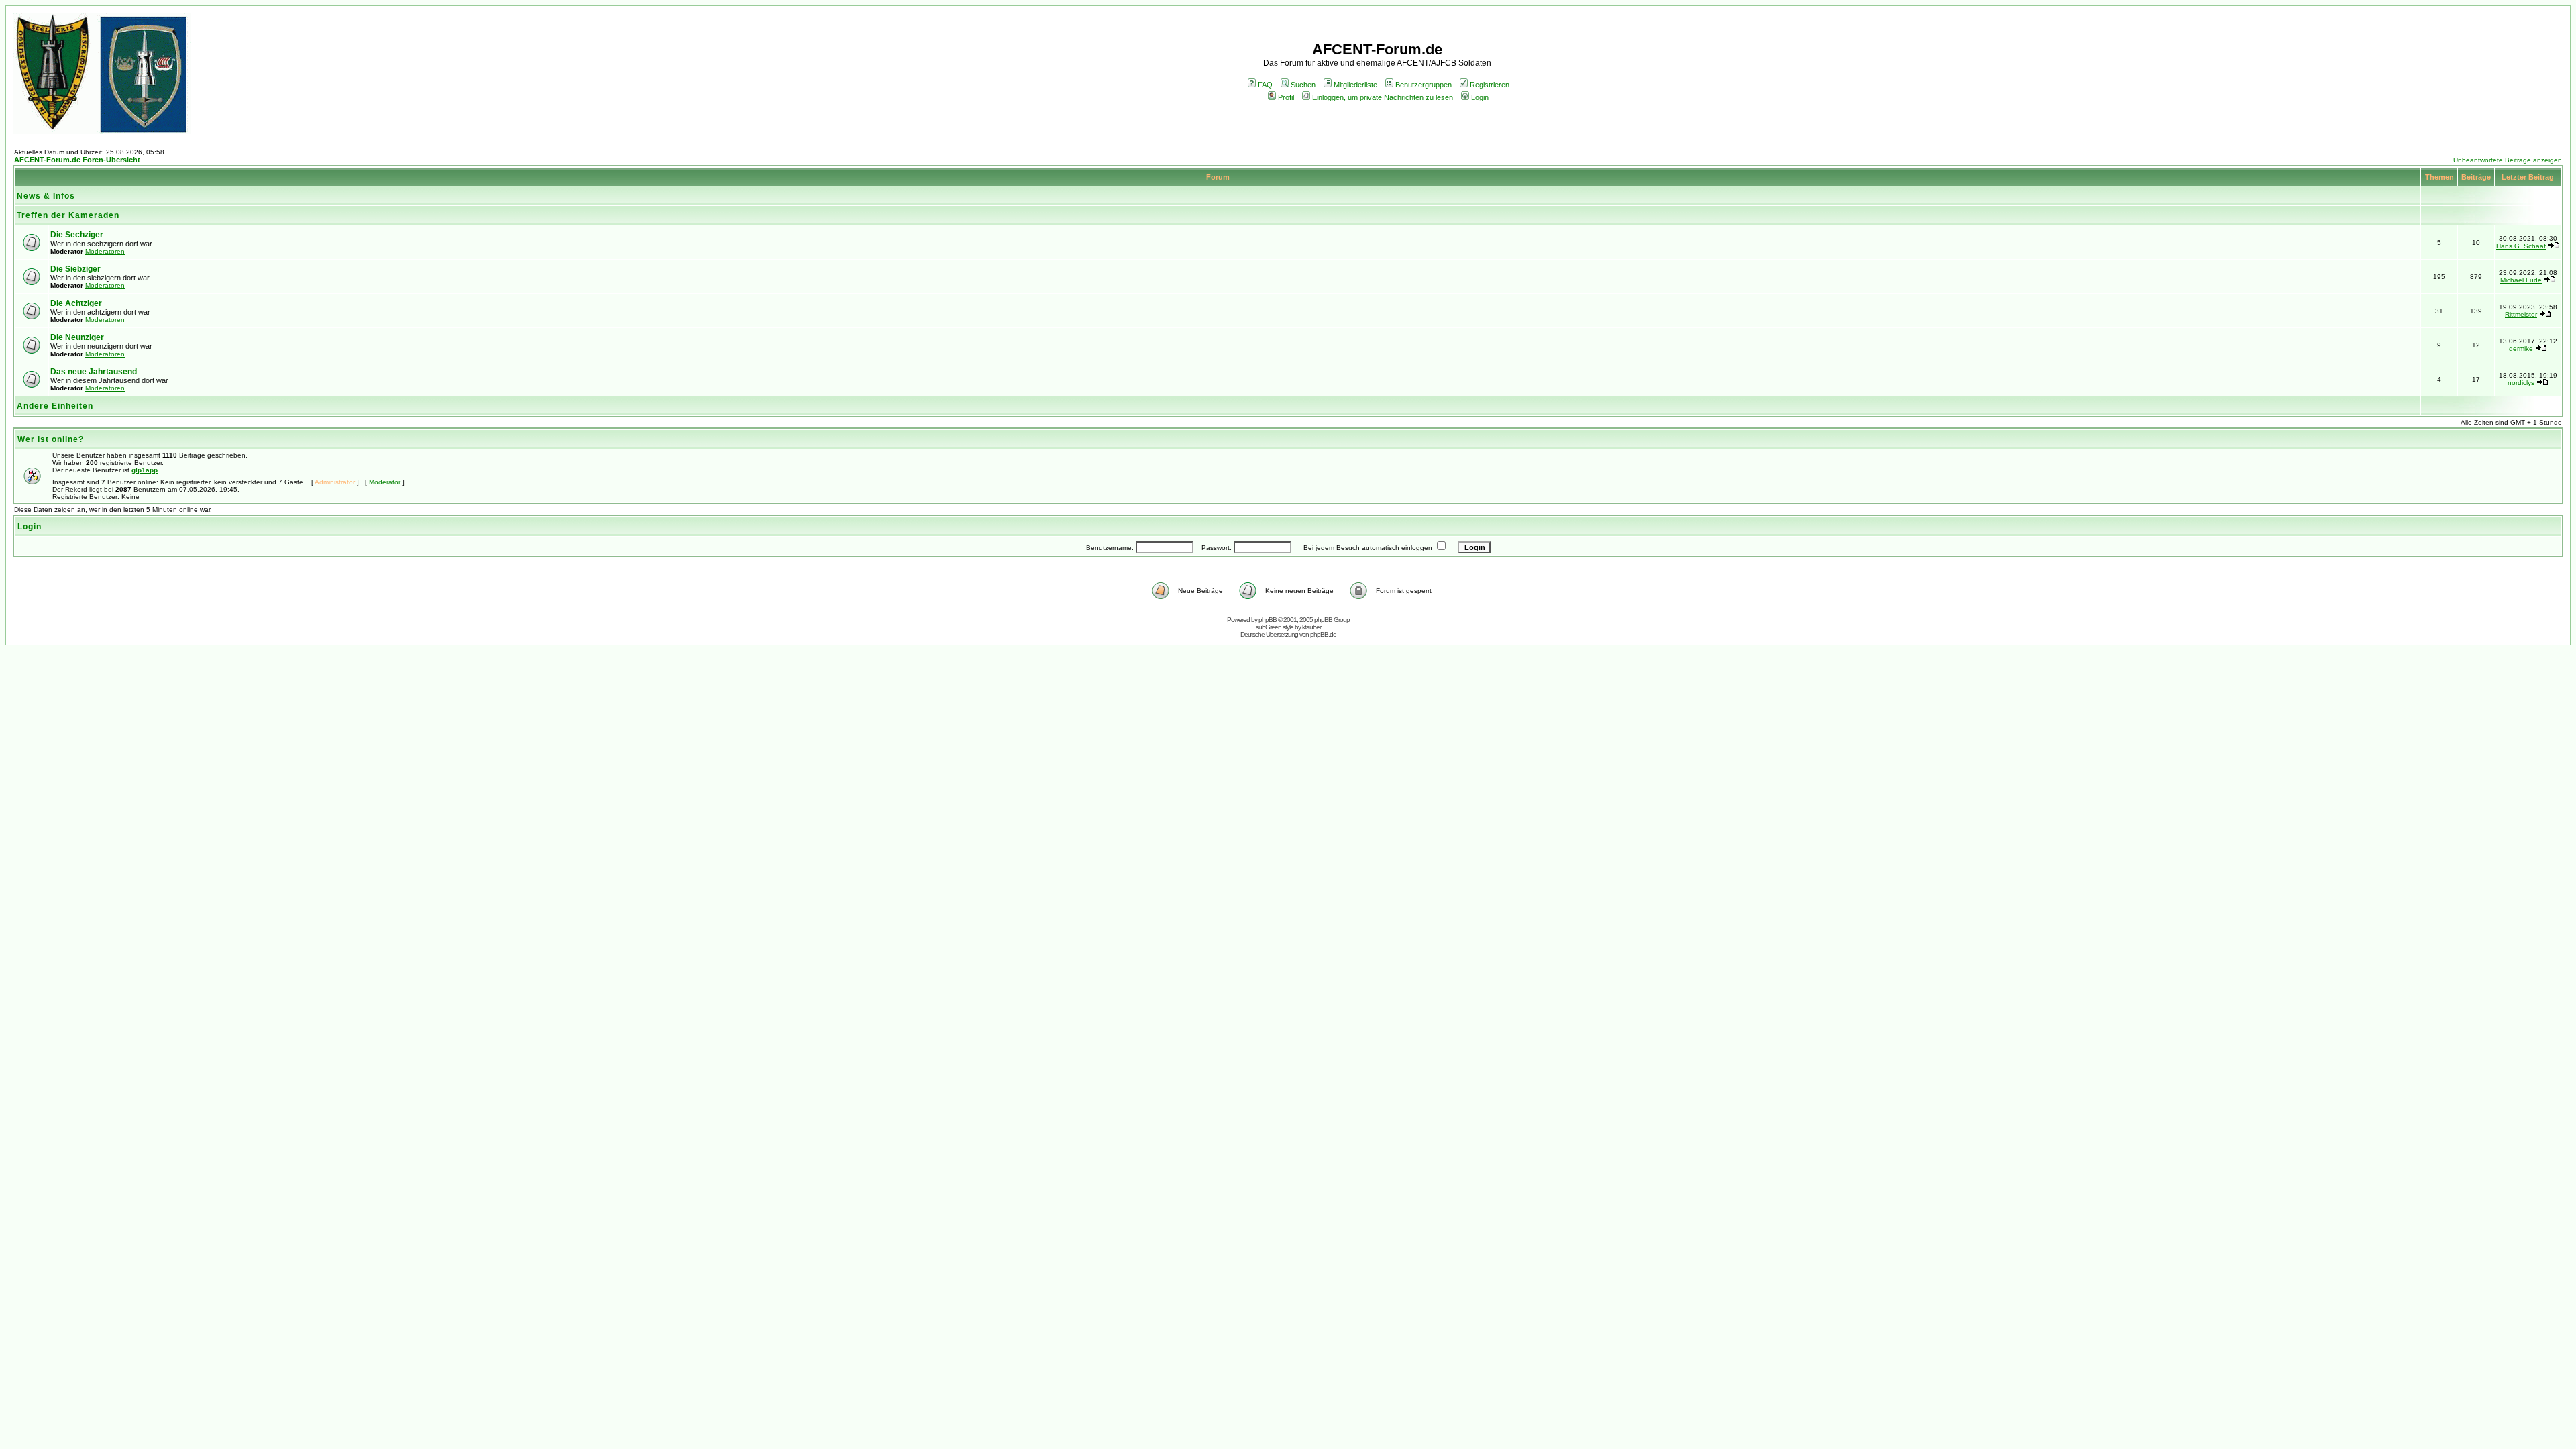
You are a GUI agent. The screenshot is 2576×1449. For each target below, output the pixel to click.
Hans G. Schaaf (2521, 246)
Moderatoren (105, 251)
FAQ (1265, 85)
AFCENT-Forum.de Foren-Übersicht (77, 160)
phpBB (1268, 620)
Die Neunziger (77, 337)
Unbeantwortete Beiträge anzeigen (2508, 160)
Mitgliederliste (1355, 85)
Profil (1286, 97)
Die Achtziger (76, 303)
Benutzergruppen (1424, 85)
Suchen (1303, 85)
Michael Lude (2521, 280)
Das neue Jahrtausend (94, 372)
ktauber (1311, 627)
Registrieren (1490, 85)
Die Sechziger (77, 235)
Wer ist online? (51, 439)
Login (1480, 97)
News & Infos (46, 196)
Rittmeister (2521, 314)
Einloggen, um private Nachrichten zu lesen (1383, 97)
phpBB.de (1323, 634)
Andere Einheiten (55, 406)
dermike (2521, 348)
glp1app (145, 470)
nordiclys (2521, 383)
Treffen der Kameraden (68, 215)
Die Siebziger (75, 269)
